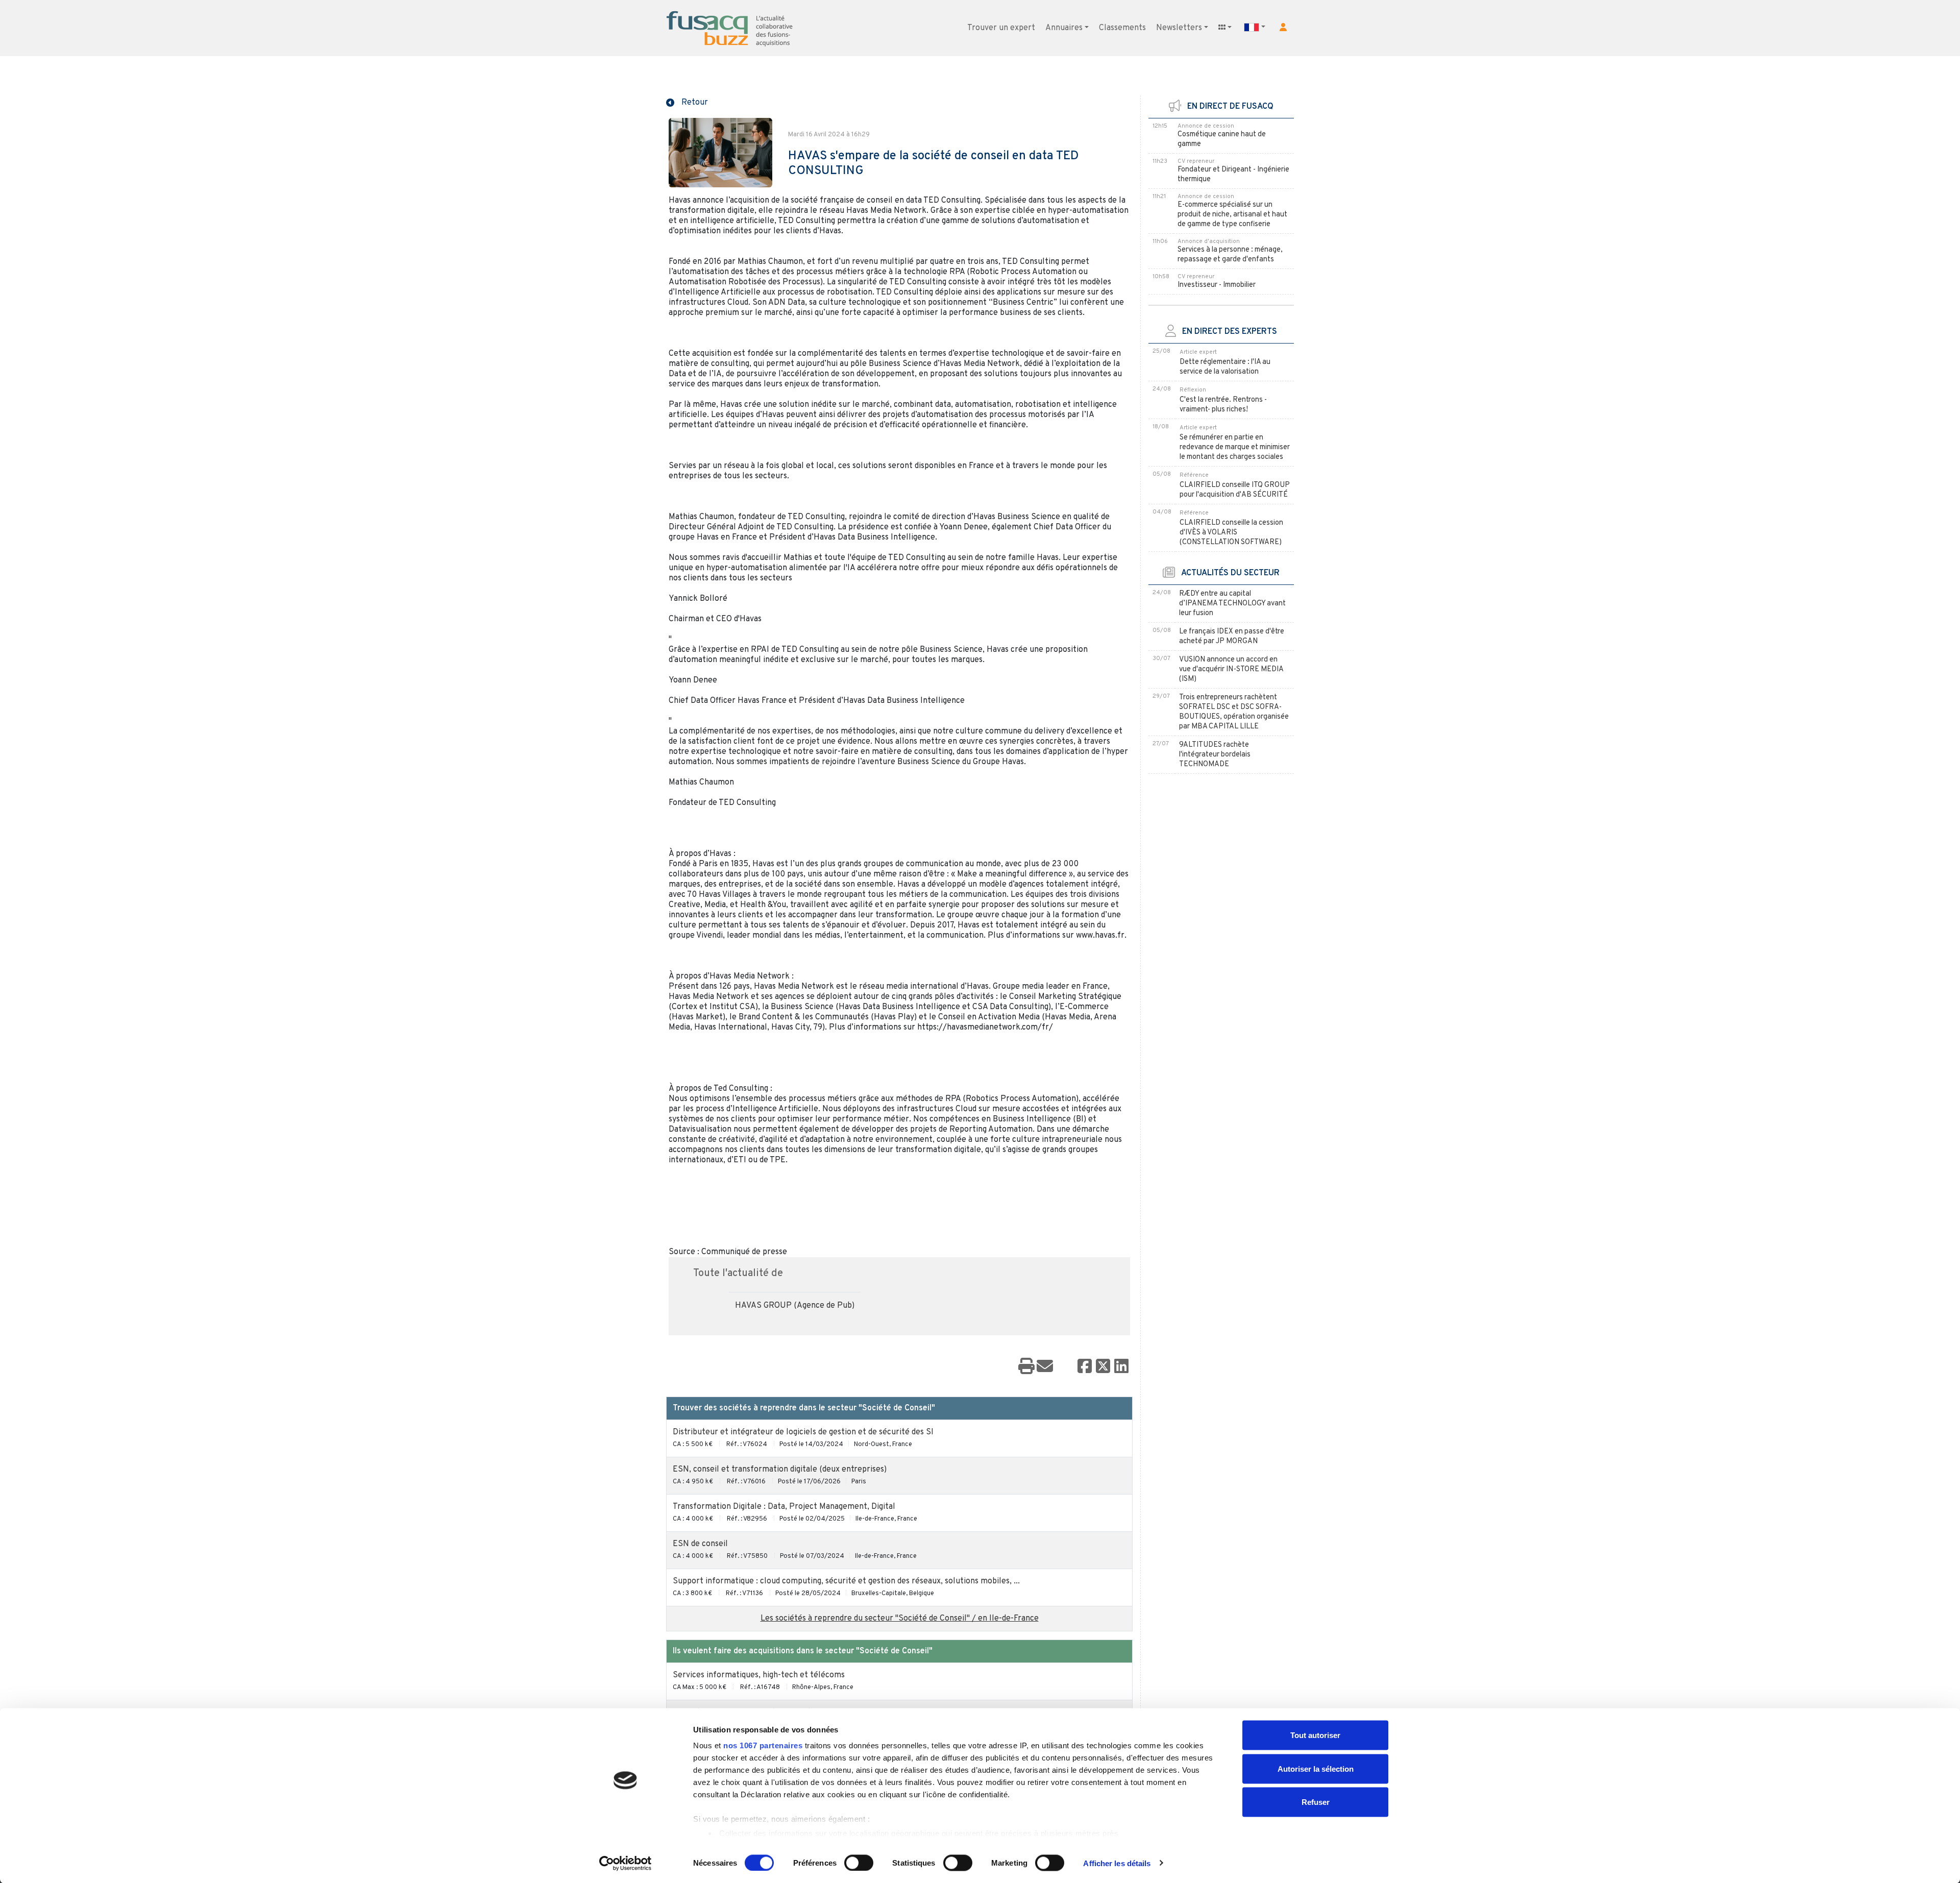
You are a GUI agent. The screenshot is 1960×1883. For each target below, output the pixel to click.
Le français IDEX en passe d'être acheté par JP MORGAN (1232, 637)
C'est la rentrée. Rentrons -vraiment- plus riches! (1223, 405)
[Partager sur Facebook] (1085, 1367)
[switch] (859, 1863)
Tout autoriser (1315, 1735)
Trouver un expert (1001, 28)
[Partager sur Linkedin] (1121, 1367)
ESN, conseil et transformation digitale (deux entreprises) (780, 1470)
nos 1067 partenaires (763, 1745)
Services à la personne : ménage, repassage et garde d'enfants (1230, 255)
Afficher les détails (1117, 1863)
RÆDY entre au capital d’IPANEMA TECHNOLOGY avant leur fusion (1232, 604)
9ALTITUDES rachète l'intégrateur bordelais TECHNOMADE (1215, 755)
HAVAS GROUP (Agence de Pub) (795, 1306)
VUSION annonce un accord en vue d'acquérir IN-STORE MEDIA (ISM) (1231, 669)
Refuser (1316, 1802)
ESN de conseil (700, 1544)
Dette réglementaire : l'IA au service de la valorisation (1225, 367)
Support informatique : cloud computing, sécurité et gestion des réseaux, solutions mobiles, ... (846, 1581)
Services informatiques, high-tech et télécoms (759, 1675)
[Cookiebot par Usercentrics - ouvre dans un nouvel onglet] (626, 1863)
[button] (1283, 27)
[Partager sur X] (1103, 1367)
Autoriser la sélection (1316, 1768)
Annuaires (1064, 28)
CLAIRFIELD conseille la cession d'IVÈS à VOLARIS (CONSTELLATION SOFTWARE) (1231, 533)
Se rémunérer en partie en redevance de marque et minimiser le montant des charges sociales (1235, 447)
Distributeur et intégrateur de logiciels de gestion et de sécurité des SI (803, 1432)
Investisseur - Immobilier (1217, 285)
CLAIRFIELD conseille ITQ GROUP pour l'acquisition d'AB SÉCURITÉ (1235, 490)
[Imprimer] (1026, 1367)
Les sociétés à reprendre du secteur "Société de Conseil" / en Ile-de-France (900, 1619)
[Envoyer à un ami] (1045, 1367)
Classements (1122, 28)
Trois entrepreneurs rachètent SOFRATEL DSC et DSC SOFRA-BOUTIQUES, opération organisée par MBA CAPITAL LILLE (1234, 712)
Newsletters (1179, 28)
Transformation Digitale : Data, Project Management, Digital (784, 1507)
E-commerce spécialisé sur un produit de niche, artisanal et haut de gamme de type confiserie (1232, 215)
